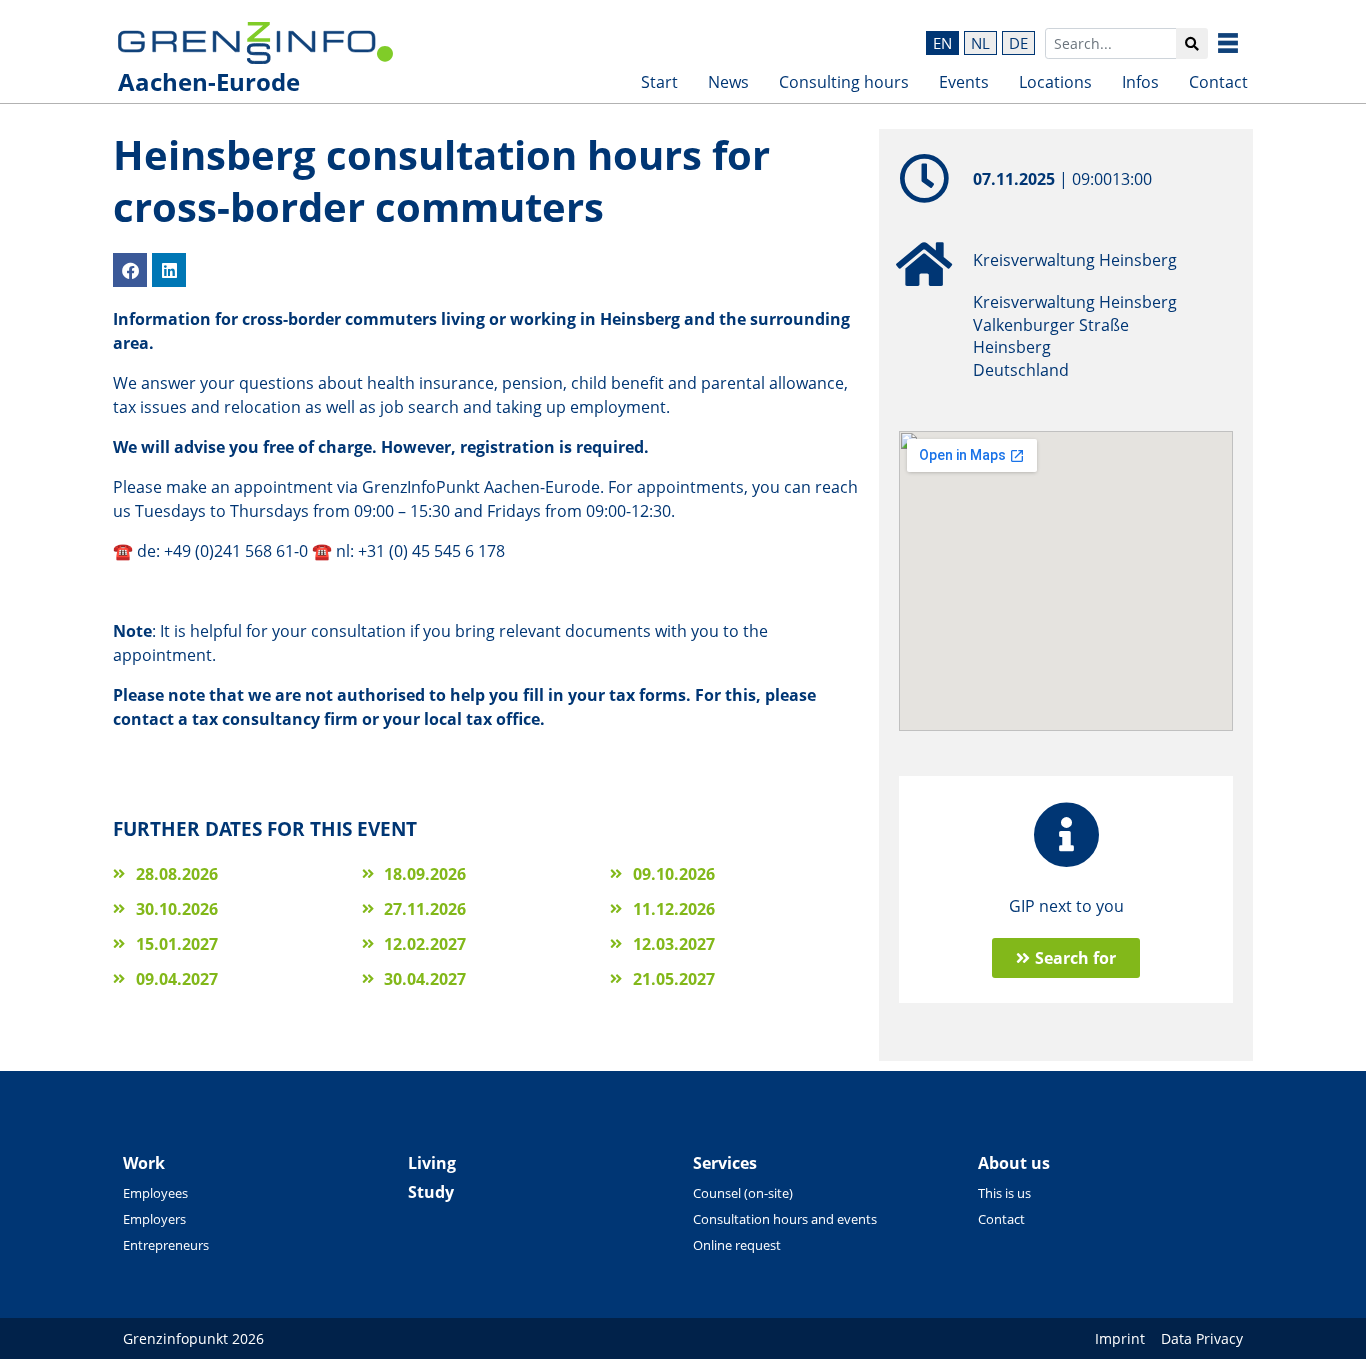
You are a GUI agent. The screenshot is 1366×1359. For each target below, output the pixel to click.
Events (964, 82)
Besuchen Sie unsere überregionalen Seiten (1243, 43)
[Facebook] (130, 270)
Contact (1218, 82)
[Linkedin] (169, 270)
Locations (1055, 82)
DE (1018, 43)
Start (659, 82)
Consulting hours (844, 82)
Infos (1140, 82)
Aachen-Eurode (209, 81)
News (728, 82)
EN (942, 43)
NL (980, 43)
